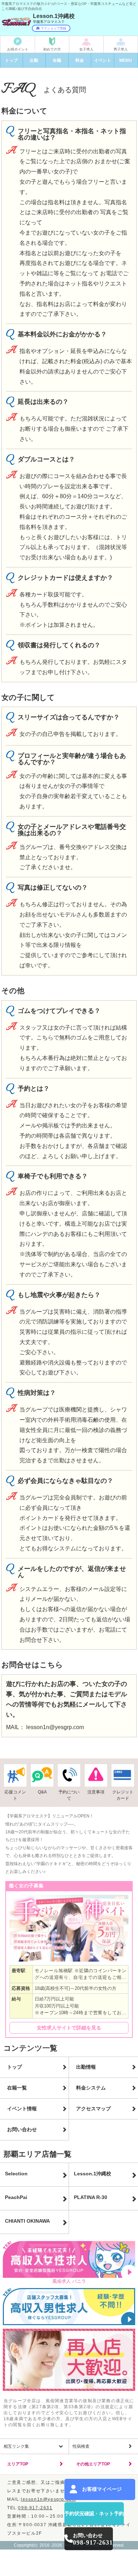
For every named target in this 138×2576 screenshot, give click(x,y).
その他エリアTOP (93, 2464)
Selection (16, 2174)
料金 (80, 60)
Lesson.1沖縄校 (93, 2174)
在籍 (57, 60)
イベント (103, 60)
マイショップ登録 (53, 28)
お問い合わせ (22, 2129)
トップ (11, 60)
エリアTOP (18, 2464)
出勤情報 (86, 2067)
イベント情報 (22, 2109)
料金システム (91, 2088)
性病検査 (81, 2446)
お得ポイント (18, 49)
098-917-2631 (35, 2508)
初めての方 (52, 49)
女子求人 (86, 49)
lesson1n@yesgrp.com (55, 1727)
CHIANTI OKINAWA (27, 2221)
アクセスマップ (93, 2109)
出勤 (34, 60)
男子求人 (121, 49)
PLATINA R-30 (91, 2197)
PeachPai (16, 2197)
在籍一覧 (17, 2088)
